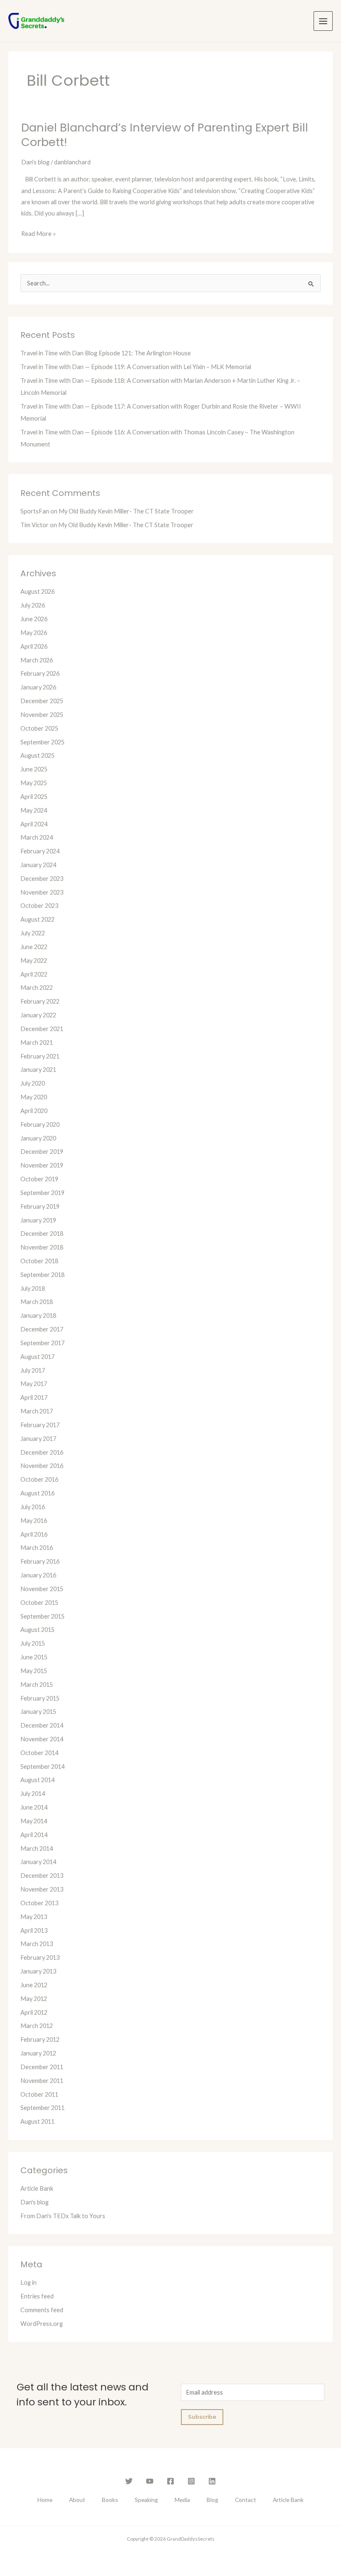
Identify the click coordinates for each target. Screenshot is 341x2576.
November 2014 (42, 1739)
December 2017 (42, 1329)
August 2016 (37, 1493)
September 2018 (42, 1275)
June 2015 (34, 1657)
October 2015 (39, 1603)
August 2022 (37, 919)
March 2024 (37, 837)
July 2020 (33, 1083)
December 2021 (42, 1029)
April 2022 (34, 974)
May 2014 (34, 1821)
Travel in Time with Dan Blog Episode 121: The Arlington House (106, 353)
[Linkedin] (212, 2481)
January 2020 (38, 1138)
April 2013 (34, 1930)
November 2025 (42, 715)
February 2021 (40, 1056)
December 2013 (42, 1876)
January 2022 (38, 1015)
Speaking (146, 2500)
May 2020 (34, 1097)
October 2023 (39, 906)
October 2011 (39, 2094)
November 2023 (42, 892)
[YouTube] (150, 2481)
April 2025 (34, 797)
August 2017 (37, 1357)
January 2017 (38, 1439)
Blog (213, 2500)
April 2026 (34, 646)
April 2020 (34, 1111)
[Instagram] (191, 2481)
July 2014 (33, 1794)
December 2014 (42, 1725)
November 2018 (42, 1247)
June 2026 (34, 619)
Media (182, 2500)
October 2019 (39, 1179)
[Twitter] (129, 2481)
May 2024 (34, 810)
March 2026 (37, 660)
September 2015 (42, 1616)
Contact (246, 2500)
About (77, 2500)
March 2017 (37, 1411)
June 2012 (34, 1985)
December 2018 (42, 1233)
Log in (28, 2282)
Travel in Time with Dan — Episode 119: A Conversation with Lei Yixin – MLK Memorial (136, 367)
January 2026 (38, 687)
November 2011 (42, 2081)
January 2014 (38, 1862)
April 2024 (34, 824)
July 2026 (33, 605)
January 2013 (38, 1971)
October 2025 (39, 728)
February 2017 (40, 1425)
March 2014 (37, 1848)
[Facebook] (170, 2481)
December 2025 (42, 701)
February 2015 (40, 1698)
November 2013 (42, 1889)
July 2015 (33, 1643)
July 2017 (33, 1370)
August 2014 (37, 1780)
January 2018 (38, 1315)
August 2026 (37, 591)
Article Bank (37, 2188)
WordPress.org (42, 2324)
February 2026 (40, 673)
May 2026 (34, 633)
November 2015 (42, 1589)
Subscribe (202, 2417)
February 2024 (40, 851)
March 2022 (37, 988)
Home (45, 2500)
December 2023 (42, 879)
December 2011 (42, 2067)
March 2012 (37, 2026)
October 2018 (39, 1261)
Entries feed (37, 2296)
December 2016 (42, 1452)
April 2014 (34, 1835)
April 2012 (34, 2012)
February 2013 (40, 1957)
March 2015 (37, 1685)
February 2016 (40, 1561)
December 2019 (42, 1152)
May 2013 (34, 1917)
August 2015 (37, 1630)
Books (110, 2500)
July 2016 (33, 1507)
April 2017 (34, 1397)
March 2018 (37, 1302)
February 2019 (40, 1206)
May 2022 (34, 961)
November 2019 (42, 1165)
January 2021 (38, 1070)
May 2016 (34, 1521)
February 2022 (40, 1001)
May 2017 (34, 1384)
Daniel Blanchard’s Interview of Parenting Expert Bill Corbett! (165, 135)
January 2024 (38, 865)
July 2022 (33, 933)
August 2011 (37, 2121)
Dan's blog (35, 162)
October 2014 (39, 1753)
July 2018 (33, 1288)
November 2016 (42, 1466)
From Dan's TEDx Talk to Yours (63, 2216)
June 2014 (34, 1807)
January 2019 (38, 1220)
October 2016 (39, 1479)
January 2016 (38, 1575)
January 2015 (38, 1712)
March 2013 (37, 1944)
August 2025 (37, 755)
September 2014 (42, 1767)
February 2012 (40, 2039)
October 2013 (39, 1903)
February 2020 (40, 1124)
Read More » (38, 233)
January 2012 (38, 2053)
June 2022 (34, 947)
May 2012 (34, 1999)
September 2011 (42, 2108)
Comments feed (42, 2310)
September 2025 (42, 742)
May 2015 (34, 1671)
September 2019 (42, 1193)
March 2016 (37, 1548)
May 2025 (34, 783)
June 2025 (34, 769)
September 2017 (42, 1343)
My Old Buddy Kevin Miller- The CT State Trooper (126, 511)
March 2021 (37, 1043)
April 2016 (34, 1534)
